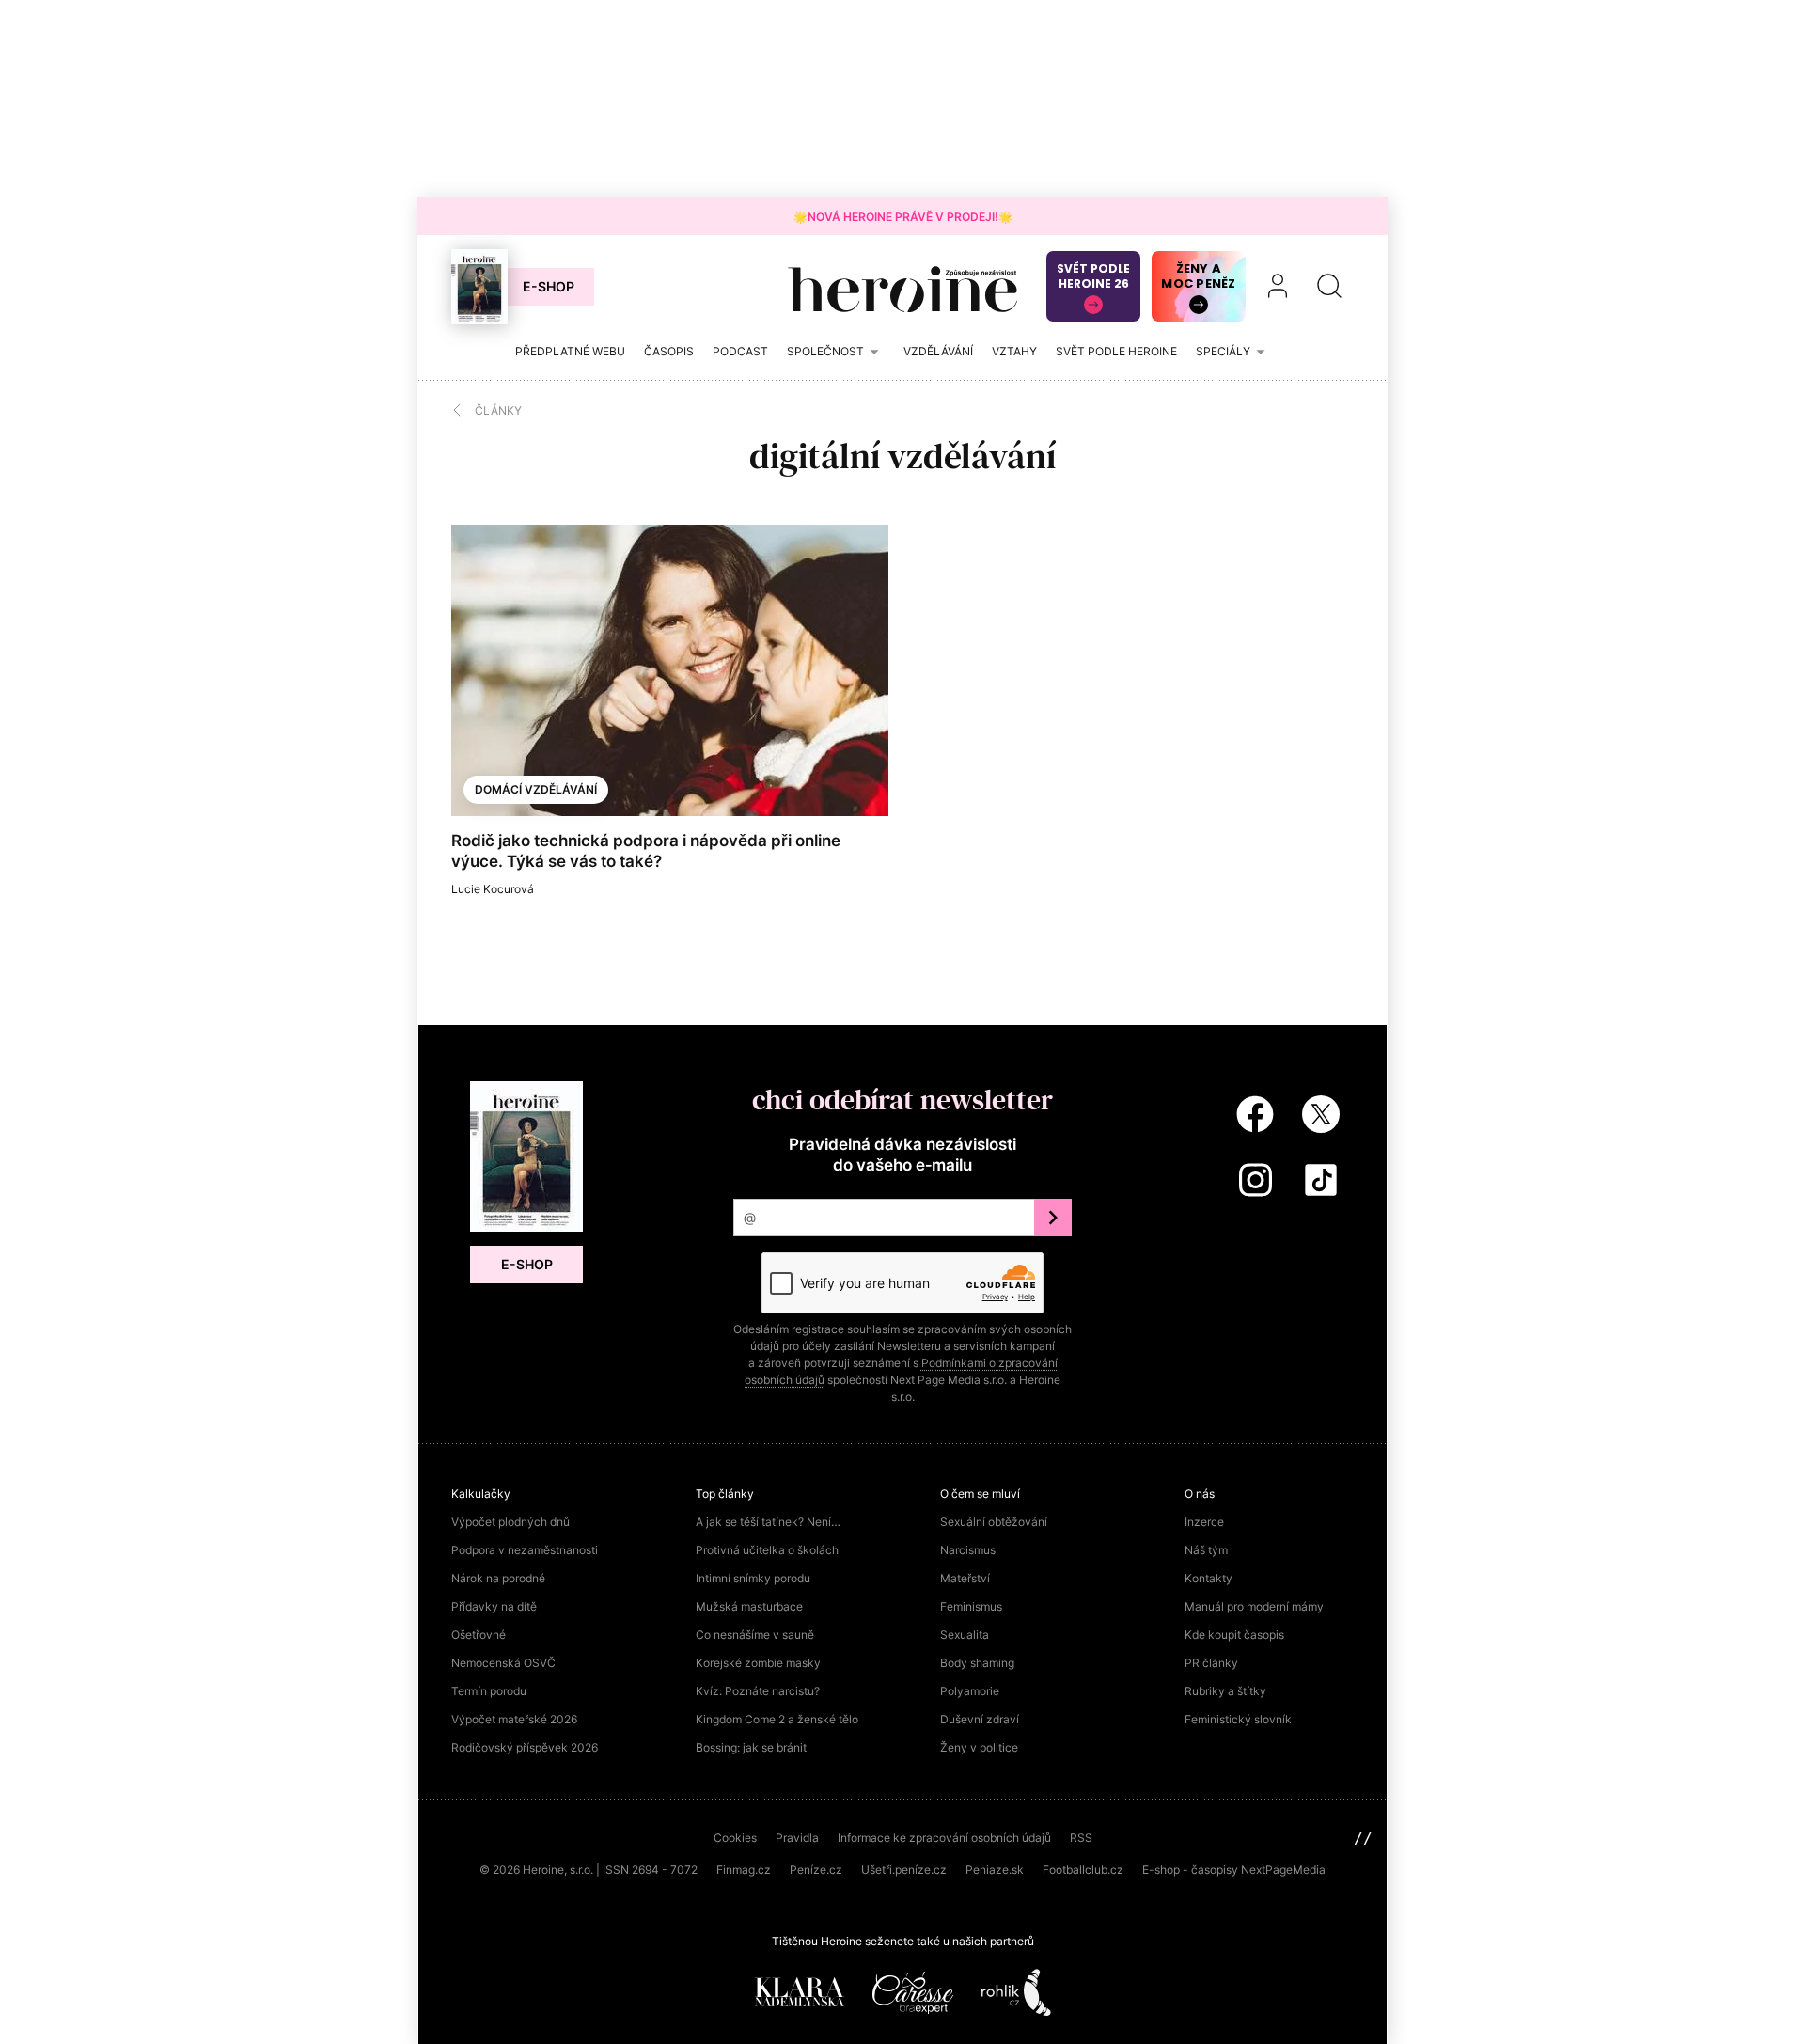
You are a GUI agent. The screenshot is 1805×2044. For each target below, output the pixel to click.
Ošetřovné (479, 1635)
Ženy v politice (979, 1747)
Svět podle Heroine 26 (1093, 276)
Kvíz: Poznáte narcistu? (758, 1691)
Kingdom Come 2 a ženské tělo (777, 1719)
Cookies (735, 1838)
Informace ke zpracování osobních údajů (944, 1838)
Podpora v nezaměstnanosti (525, 1550)
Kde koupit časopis (1234, 1635)
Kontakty (1209, 1578)
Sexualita (965, 1635)
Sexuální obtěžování (994, 1522)
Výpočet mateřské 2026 (514, 1719)
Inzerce (1204, 1522)
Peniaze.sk (995, 1870)
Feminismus (971, 1606)
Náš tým (1206, 1550)
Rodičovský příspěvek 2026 (525, 1747)
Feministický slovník (1238, 1719)
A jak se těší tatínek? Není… (768, 1522)
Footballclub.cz (1083, 1870)
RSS (1081, 1838)
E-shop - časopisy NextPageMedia (1234, 1870)
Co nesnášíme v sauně (755, 1635)
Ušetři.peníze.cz (904, 1870)
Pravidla (797, 1838)
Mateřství (965, 1578)
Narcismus (968, 1550)
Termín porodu (489, 1691)
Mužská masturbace (749, 1606)
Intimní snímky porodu (753, 1578)
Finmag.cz (744, 1870)
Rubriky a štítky (1225, 1691)
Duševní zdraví (980, 1719)
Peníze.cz (816, 1870)
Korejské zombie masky (758, 1663)
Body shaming (977, 1663)
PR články (1211, 1663)
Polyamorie (970, 1691)
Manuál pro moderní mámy (1254, 1606)
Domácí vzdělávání (536, 789)
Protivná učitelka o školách (767, 1550)
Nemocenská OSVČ (503, 1663)
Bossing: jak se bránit (751, 1747)
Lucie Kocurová (493, 889)
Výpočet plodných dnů (510, 1522)
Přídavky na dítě (494, 1606)
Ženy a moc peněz (1198, 276)
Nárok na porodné (498, 1578)
